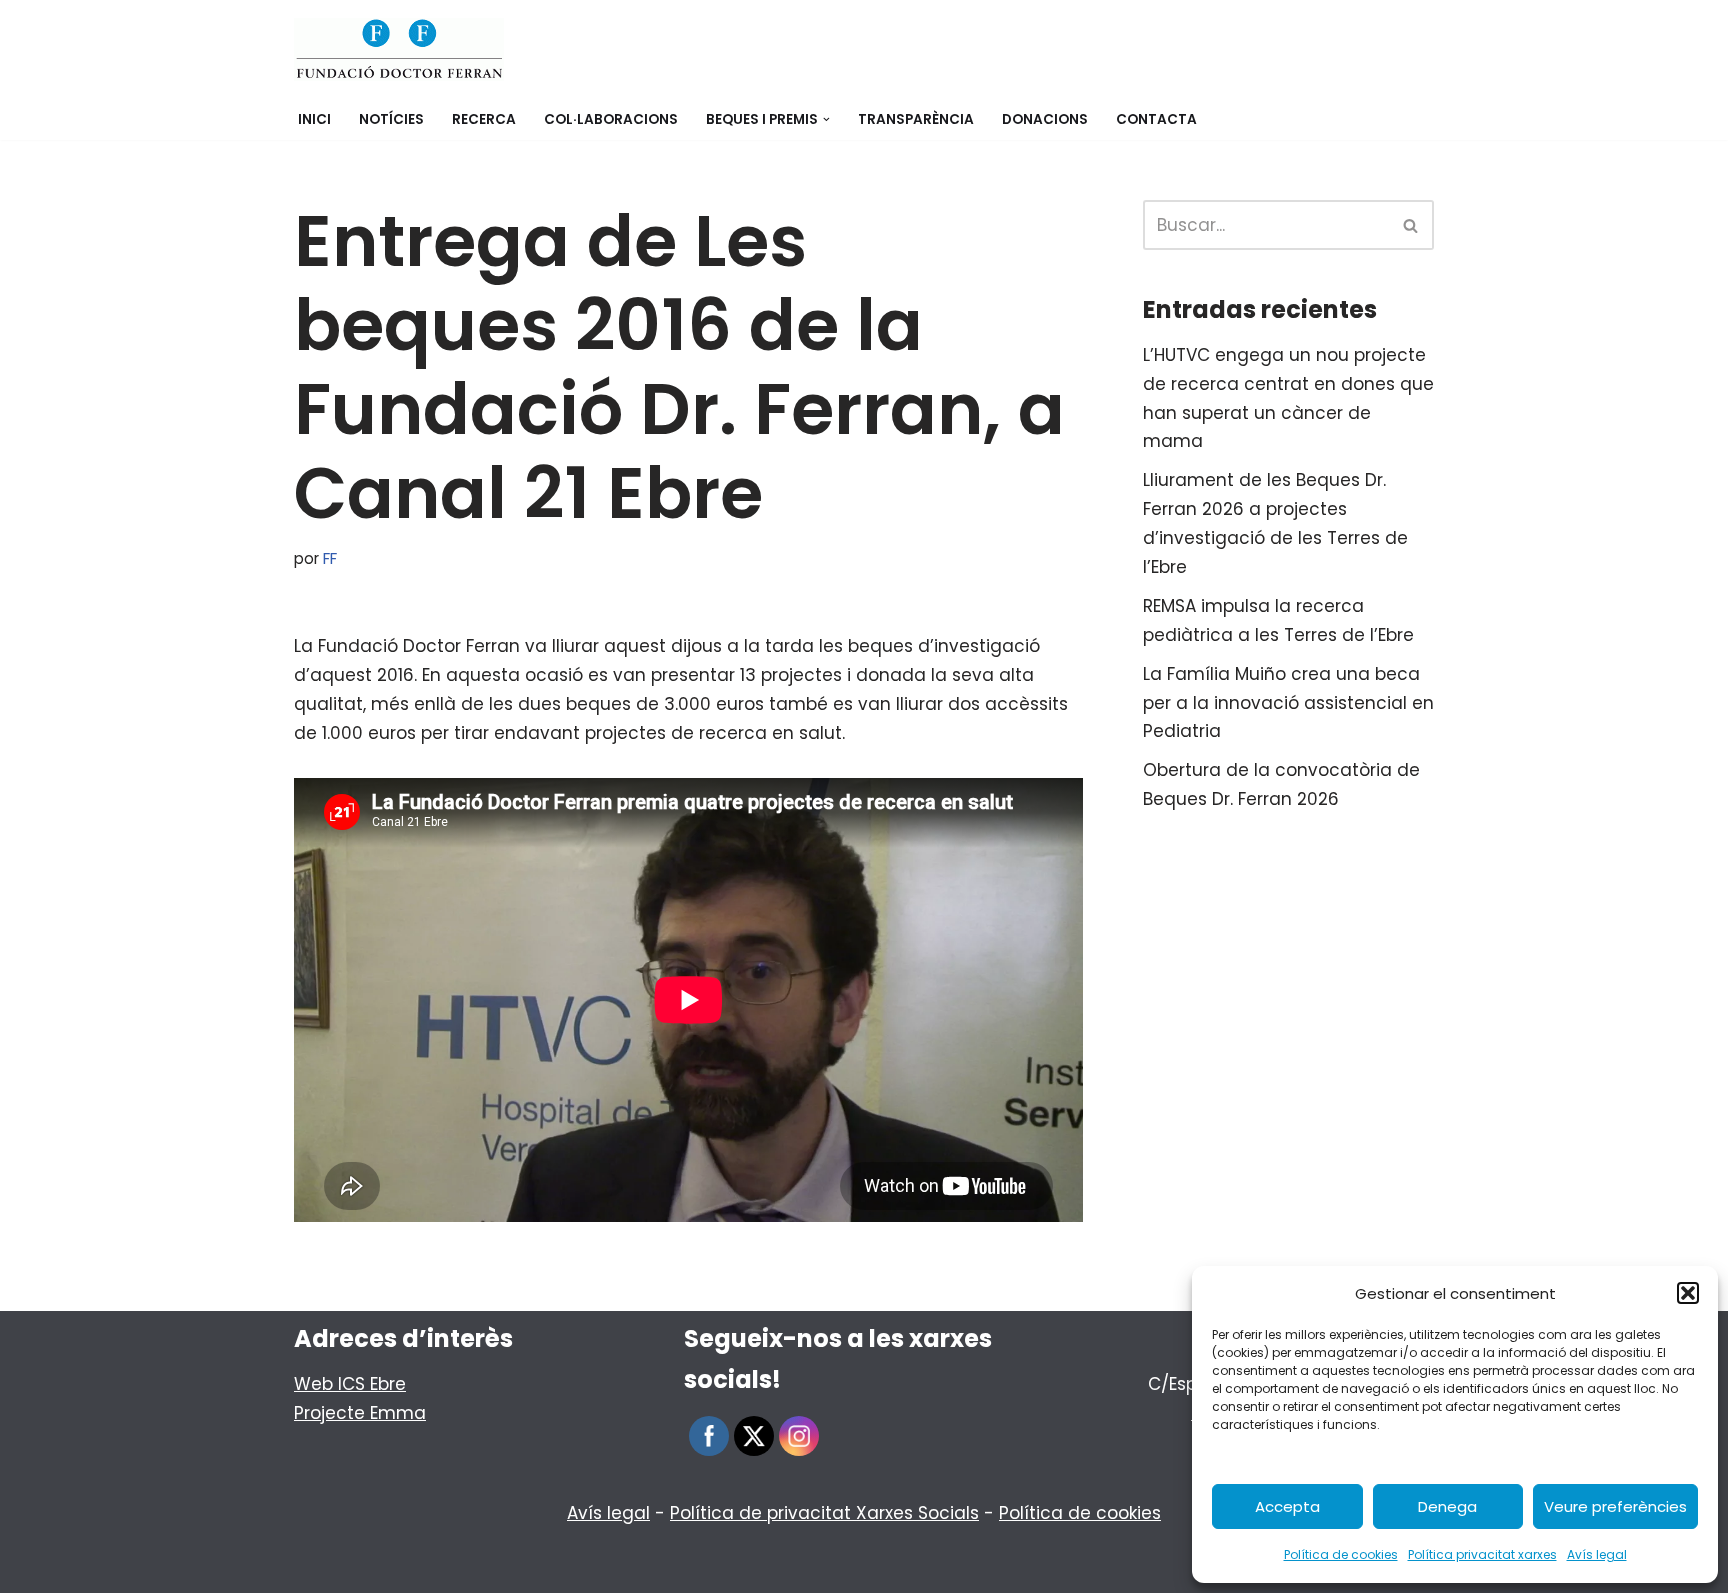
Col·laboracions (611, 119)
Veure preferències (1615, 1506)
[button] (1688, 1293)
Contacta (1156, 119)
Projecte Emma (360, 1413)
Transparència (916, 119)
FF (330, 558)
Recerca (484, 119)
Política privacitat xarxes (1482, 1554)
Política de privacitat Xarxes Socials (824, 1513)
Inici (314, 119)
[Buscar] (1411, 225)
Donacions (1045, 119)
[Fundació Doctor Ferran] (399, 49)
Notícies (391, 119)
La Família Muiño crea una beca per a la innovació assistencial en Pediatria (1288, 703)
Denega (1447, 1506)
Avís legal (1597, 1554)
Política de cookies (1341, 1554)
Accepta (1287, 1506)
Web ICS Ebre (350, 1384)
